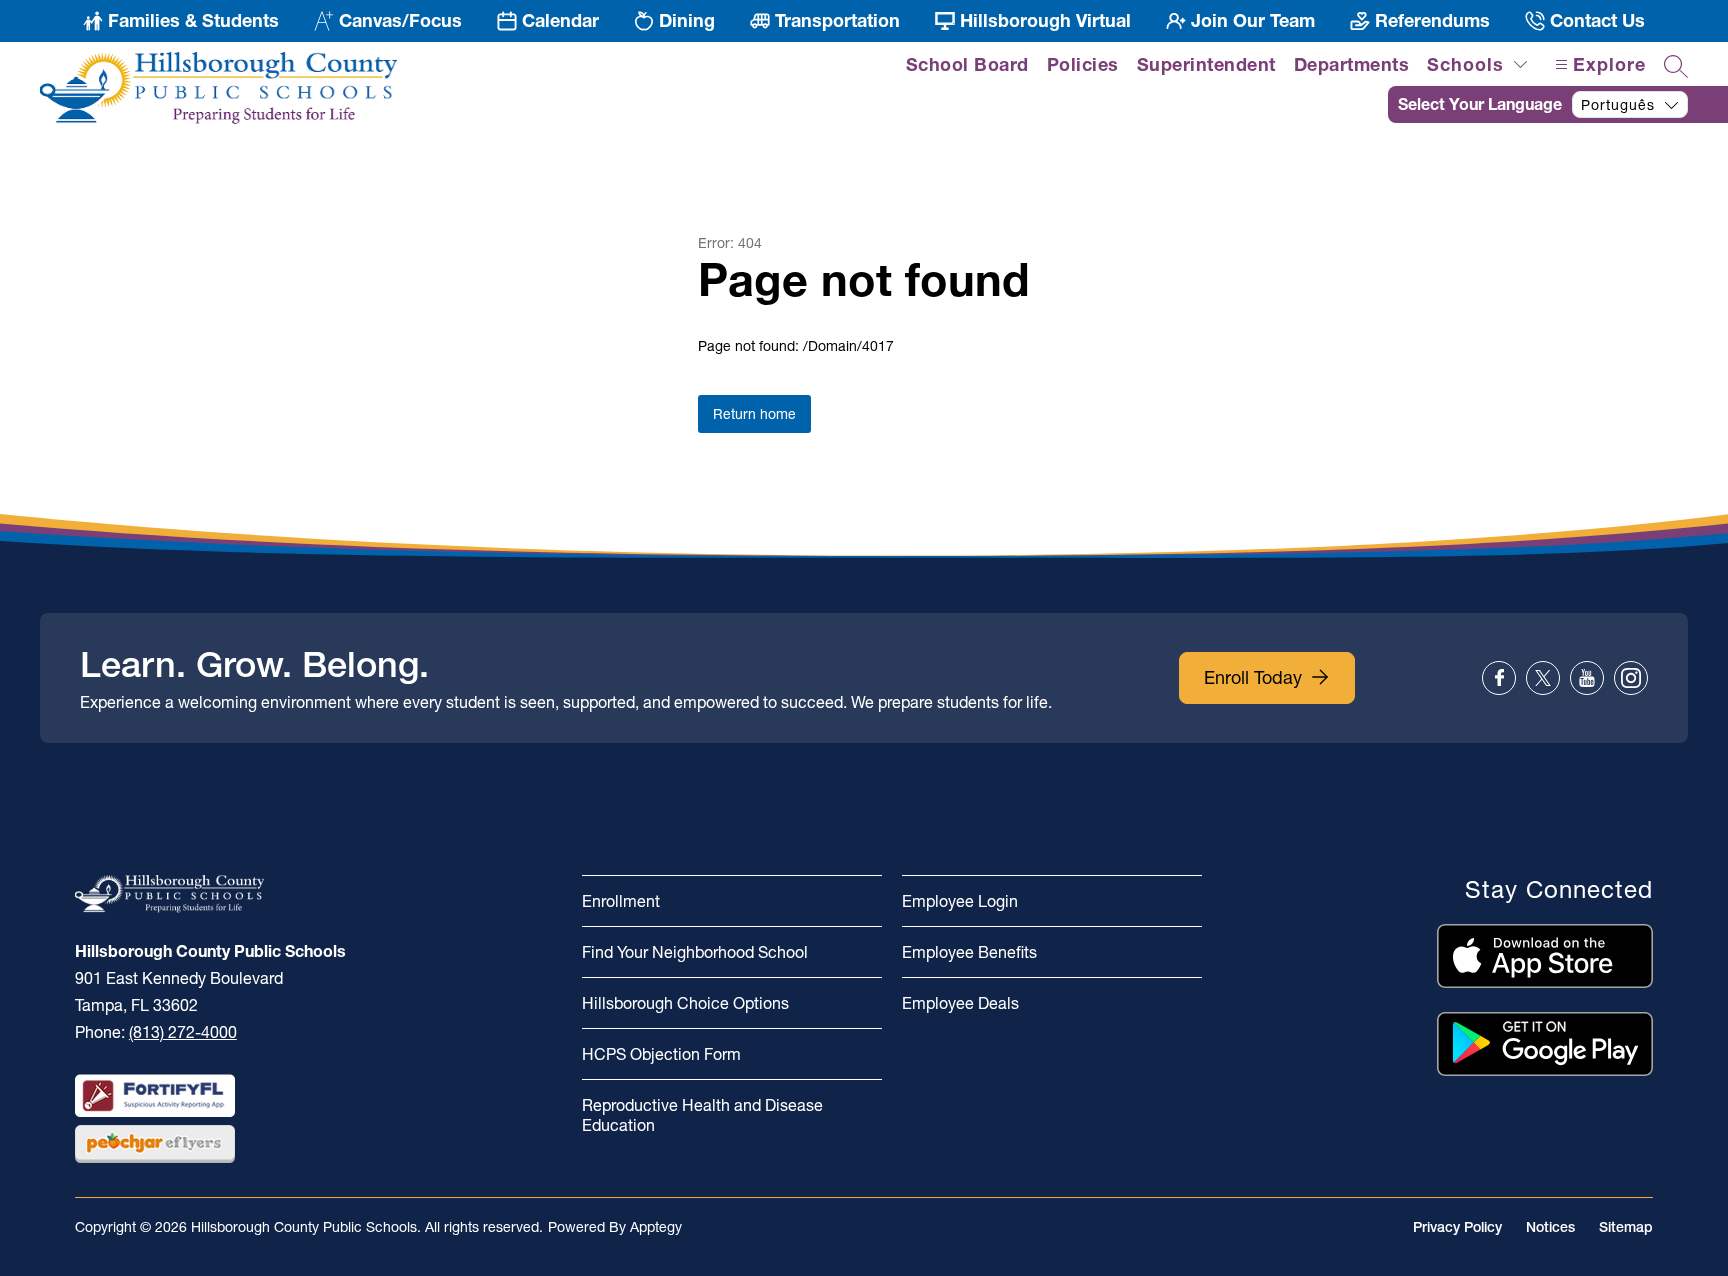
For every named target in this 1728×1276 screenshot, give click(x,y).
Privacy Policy (1457, 1227)
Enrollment (621, 901)
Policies (1083, 64)
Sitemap (1626, 1227)
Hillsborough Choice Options (685, 1003)
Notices (1550, 1227)
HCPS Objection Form (661, 1054)
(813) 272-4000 (183, 1032)
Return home (754, 414)
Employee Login (960, 901)
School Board (967, 64)
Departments (1352, 64)
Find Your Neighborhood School (695, 952)
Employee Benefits (969, 952)
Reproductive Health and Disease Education (702, 1115)
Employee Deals (960, 1003)
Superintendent (1206, 64)
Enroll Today (1253, 677)
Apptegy (656, 1227)
